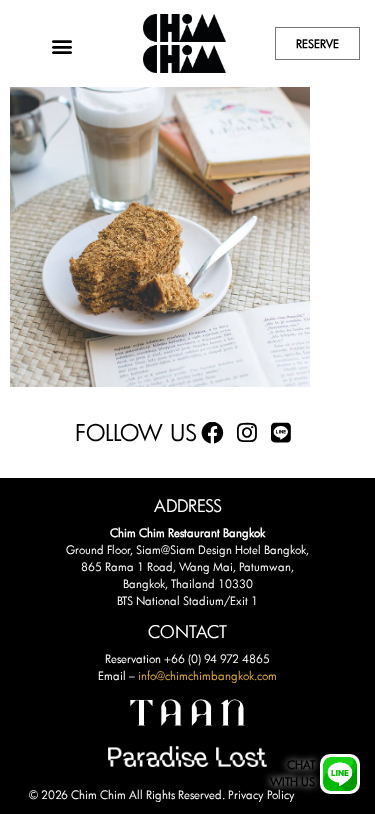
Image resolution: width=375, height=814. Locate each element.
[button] (61, 45)
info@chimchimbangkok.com (207, 675)
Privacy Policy (261, 794)
